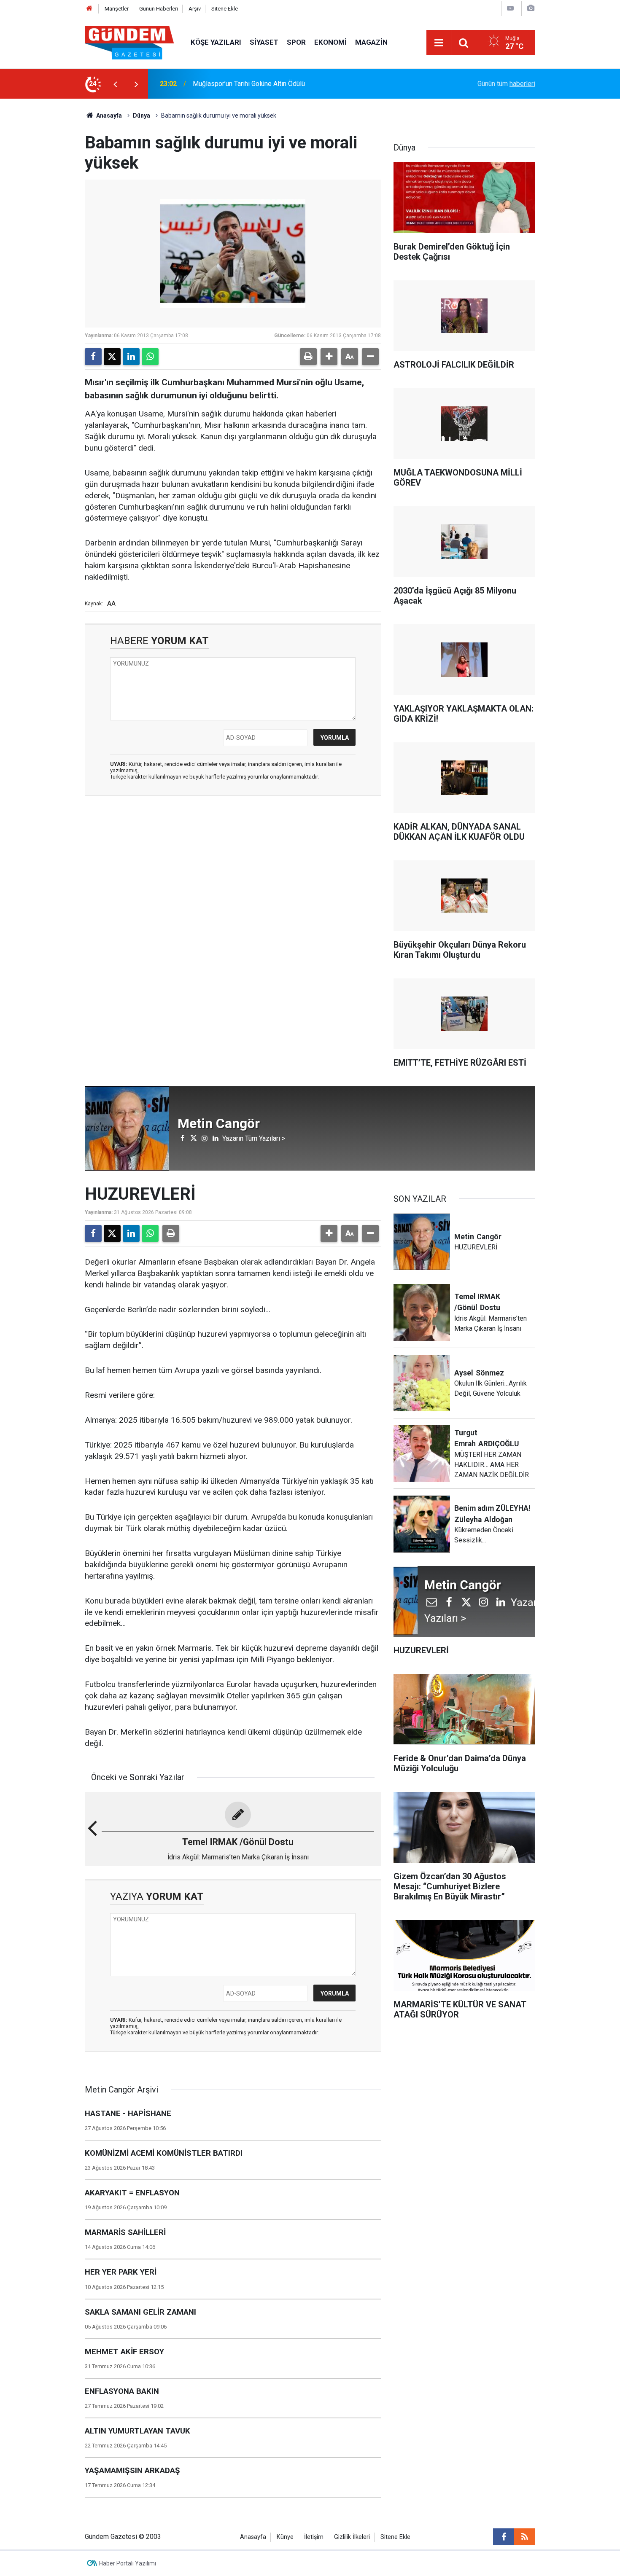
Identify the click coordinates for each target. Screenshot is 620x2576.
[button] (329, 357)
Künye (285, 2537)
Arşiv (195, 9)
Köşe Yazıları (216, 42)
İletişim (314, 2537)
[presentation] (115, 84)
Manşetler (117, 9)
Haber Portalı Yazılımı (128, 2563)
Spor (296, 42)
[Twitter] (112, 357)
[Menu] (439, 43)
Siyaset (264, 42)
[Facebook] (93, 357)
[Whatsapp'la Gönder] (150, 357)
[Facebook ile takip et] (504, 2537)
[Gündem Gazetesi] (129, 42)
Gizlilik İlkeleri (352, 2537)
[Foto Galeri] (531, 8)
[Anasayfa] (89, 9)
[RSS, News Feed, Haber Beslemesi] (525, 2537)
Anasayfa (108, 116)
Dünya (142, 116)
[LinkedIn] (131, 357)
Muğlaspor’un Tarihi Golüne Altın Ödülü (249, 84)
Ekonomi (330, 42)
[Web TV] (510, 8)
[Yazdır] (308, 357)
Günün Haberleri (159, 9)
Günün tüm (506, 84)
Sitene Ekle (225, 9)
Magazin (371, 42)
